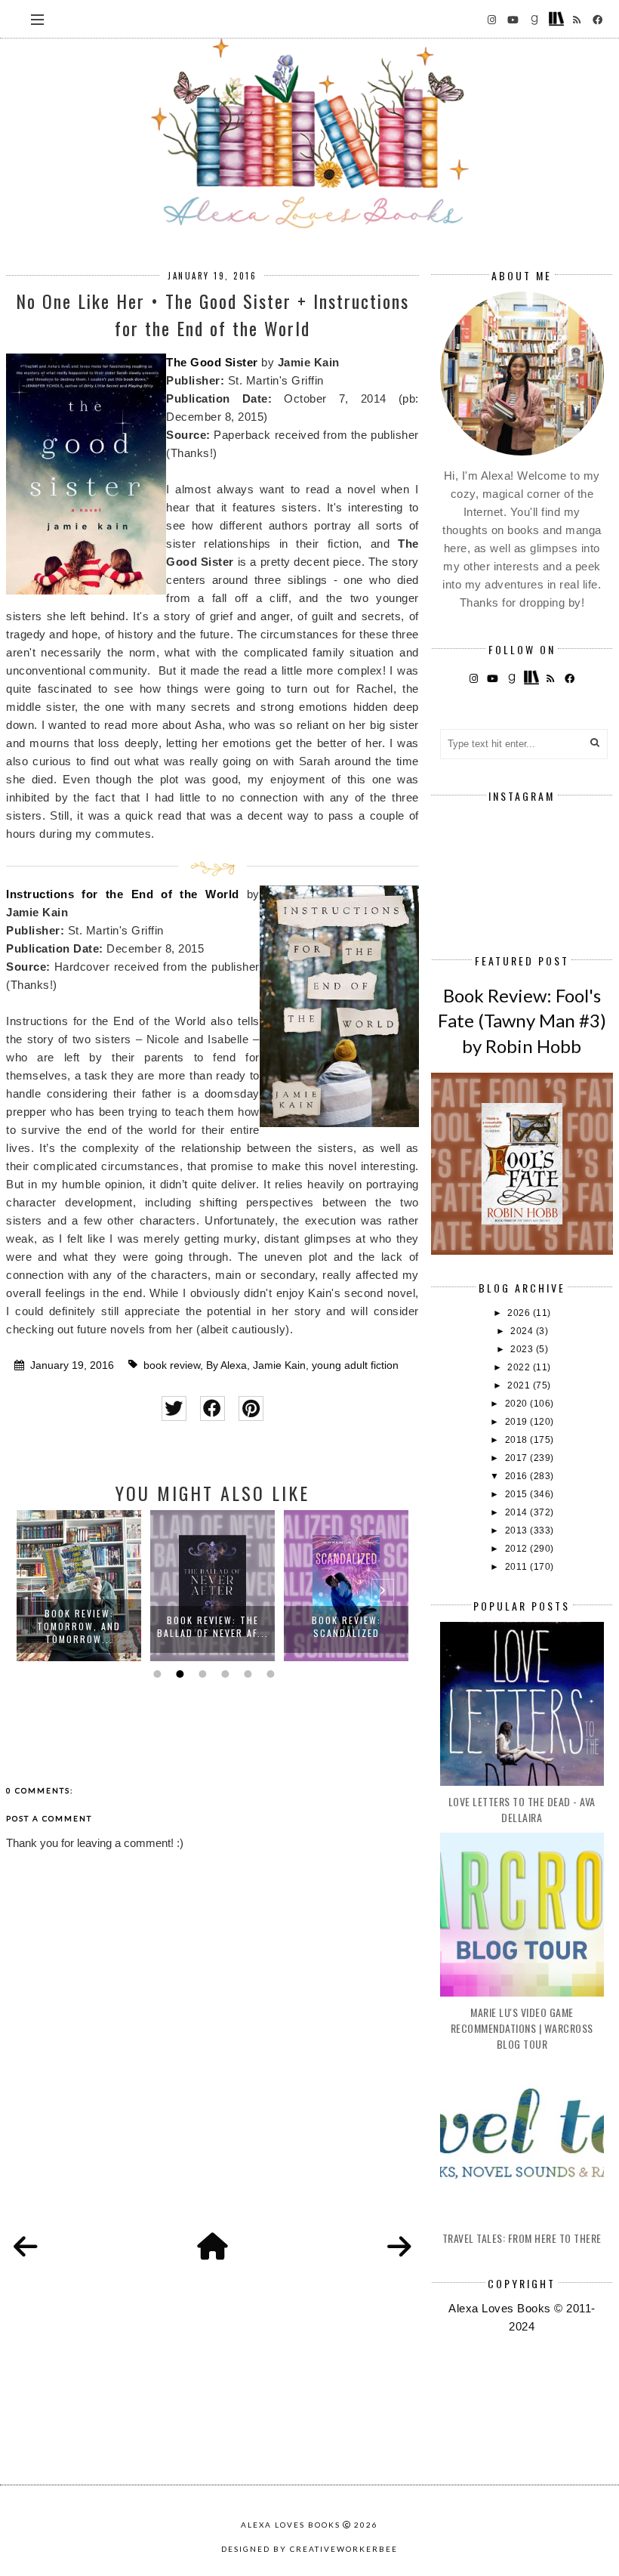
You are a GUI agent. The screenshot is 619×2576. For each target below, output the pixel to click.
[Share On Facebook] (212, 1408)
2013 (518, 1530)
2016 (518, 1476)
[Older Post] (399, 2247)
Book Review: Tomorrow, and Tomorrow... (79, 1626)
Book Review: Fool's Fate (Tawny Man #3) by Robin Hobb (522, 1021)
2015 (518, 1494)
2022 (520, 1367)
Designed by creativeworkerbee (309, 2549)
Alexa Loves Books (291, 2525)
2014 (518, 1512)
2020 (518, 1404)
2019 (518, 1422)
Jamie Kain (279, 1365)
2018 (518, 1440)
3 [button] (201, 1674)
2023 (523, 1349)
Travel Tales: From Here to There (522, 2238)
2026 (520, 1313)
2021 (520, 1385)
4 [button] (223, 1674)
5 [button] (246, 1674)
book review (172, 1365)
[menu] (37, 19)
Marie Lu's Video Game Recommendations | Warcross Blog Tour (522, 2028)
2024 (523, 1331)
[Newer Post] (26, 2247)
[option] (79, 1586)
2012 (518, 1549)
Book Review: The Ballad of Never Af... (213, 1626)
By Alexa (226, 1365)
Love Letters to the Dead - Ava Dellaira (522, 1809)
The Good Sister (212, 362)
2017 (518, 1458)
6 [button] (269, 1674)
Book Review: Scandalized (346, 1626)
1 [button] (156, 1674)
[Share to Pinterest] (251, 1408)
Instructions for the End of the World (122, 894)
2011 (518, 1567)
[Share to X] (174, 1408)
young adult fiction (355, 1365)
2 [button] (178, 1674)
